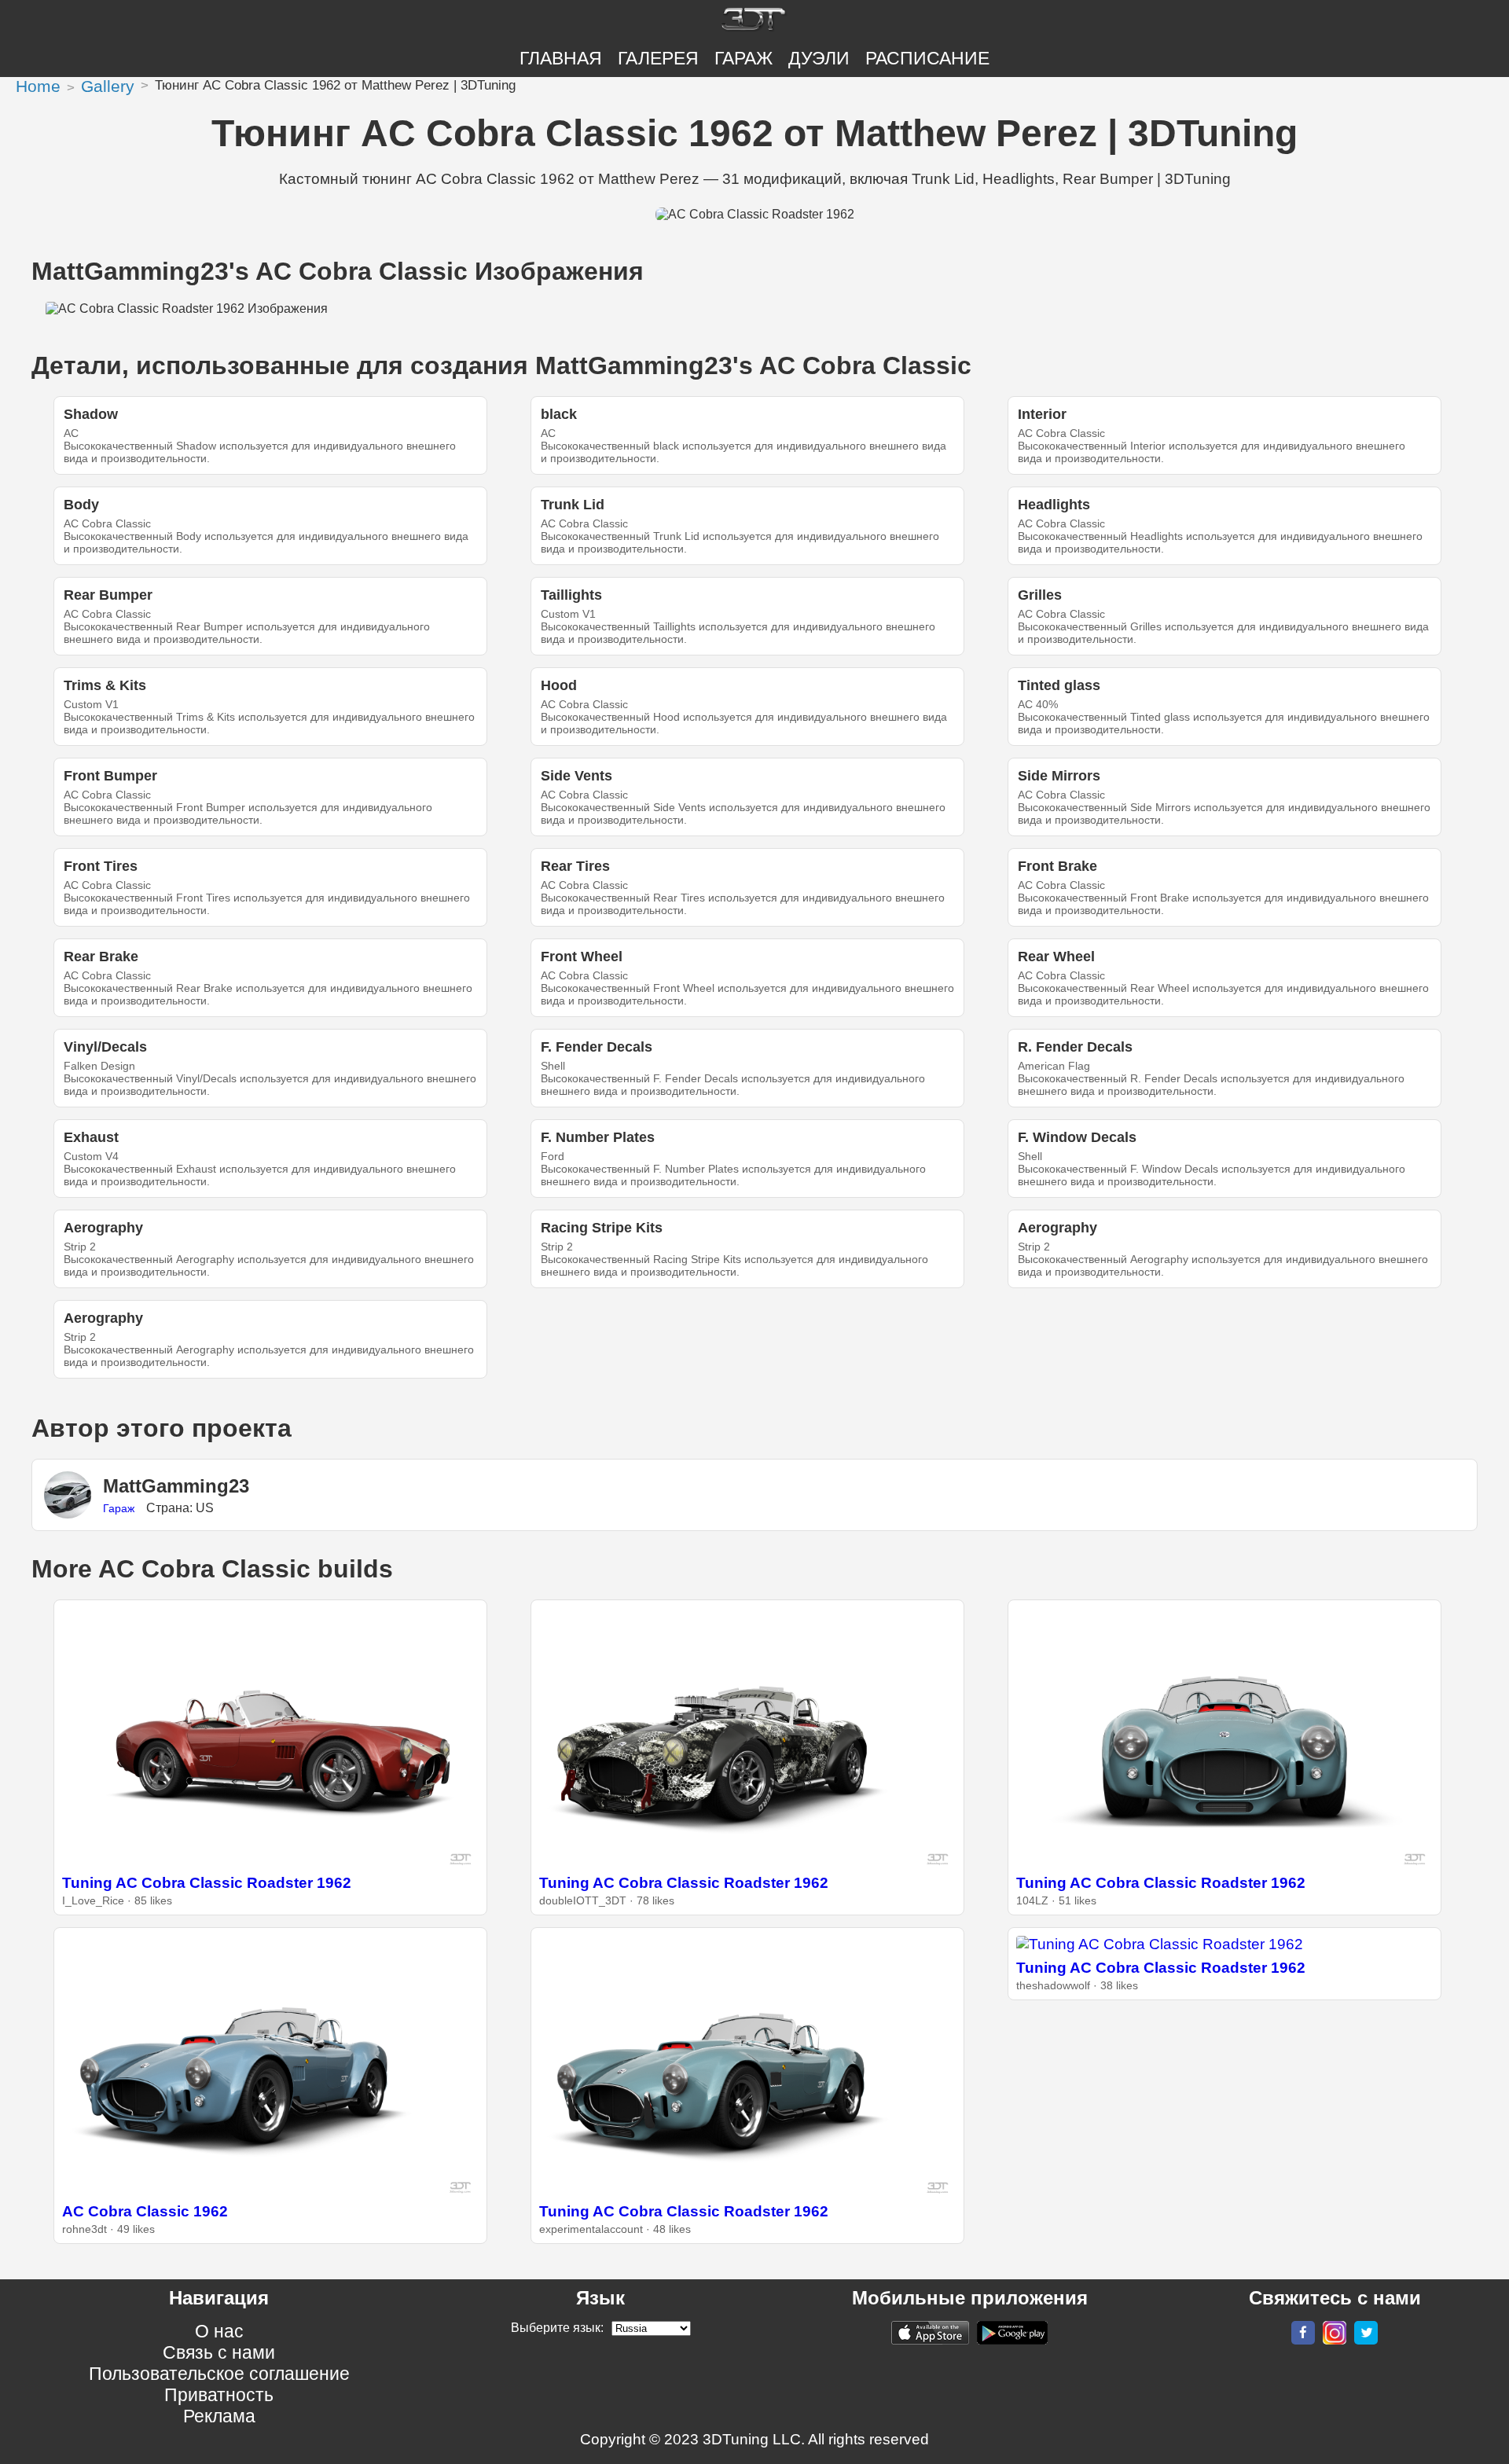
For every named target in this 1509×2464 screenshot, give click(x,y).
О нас (219, 2331)
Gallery (108, 86)
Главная (561, 58)
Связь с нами (219, 2352)
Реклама (219, 2416)
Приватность (219, 2395)
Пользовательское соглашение (219, 2374)
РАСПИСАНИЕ (927, 58)
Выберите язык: (557, 2328)
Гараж (743, 58)
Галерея (658, 58)
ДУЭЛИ (819, 58)
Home (38, 86)
